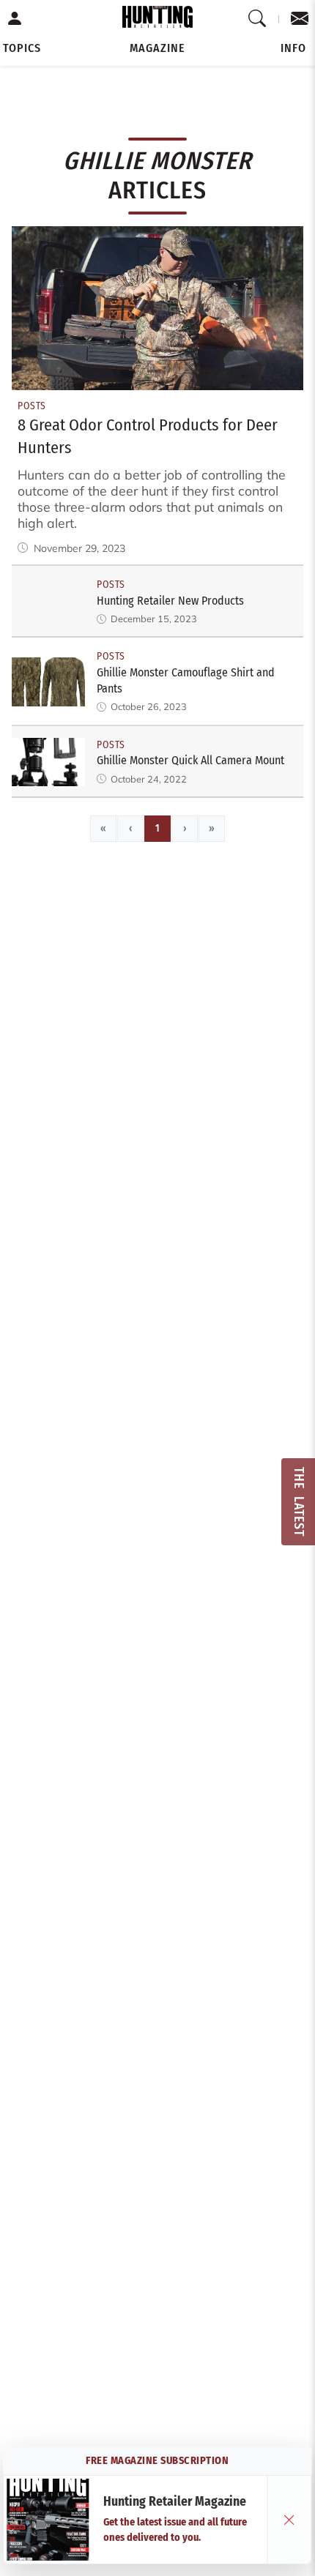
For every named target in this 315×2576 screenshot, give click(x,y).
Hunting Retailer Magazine (175, 2502)
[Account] (15, 19)
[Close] (289, 2520)
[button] (22, 48)
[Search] (257, 19)
